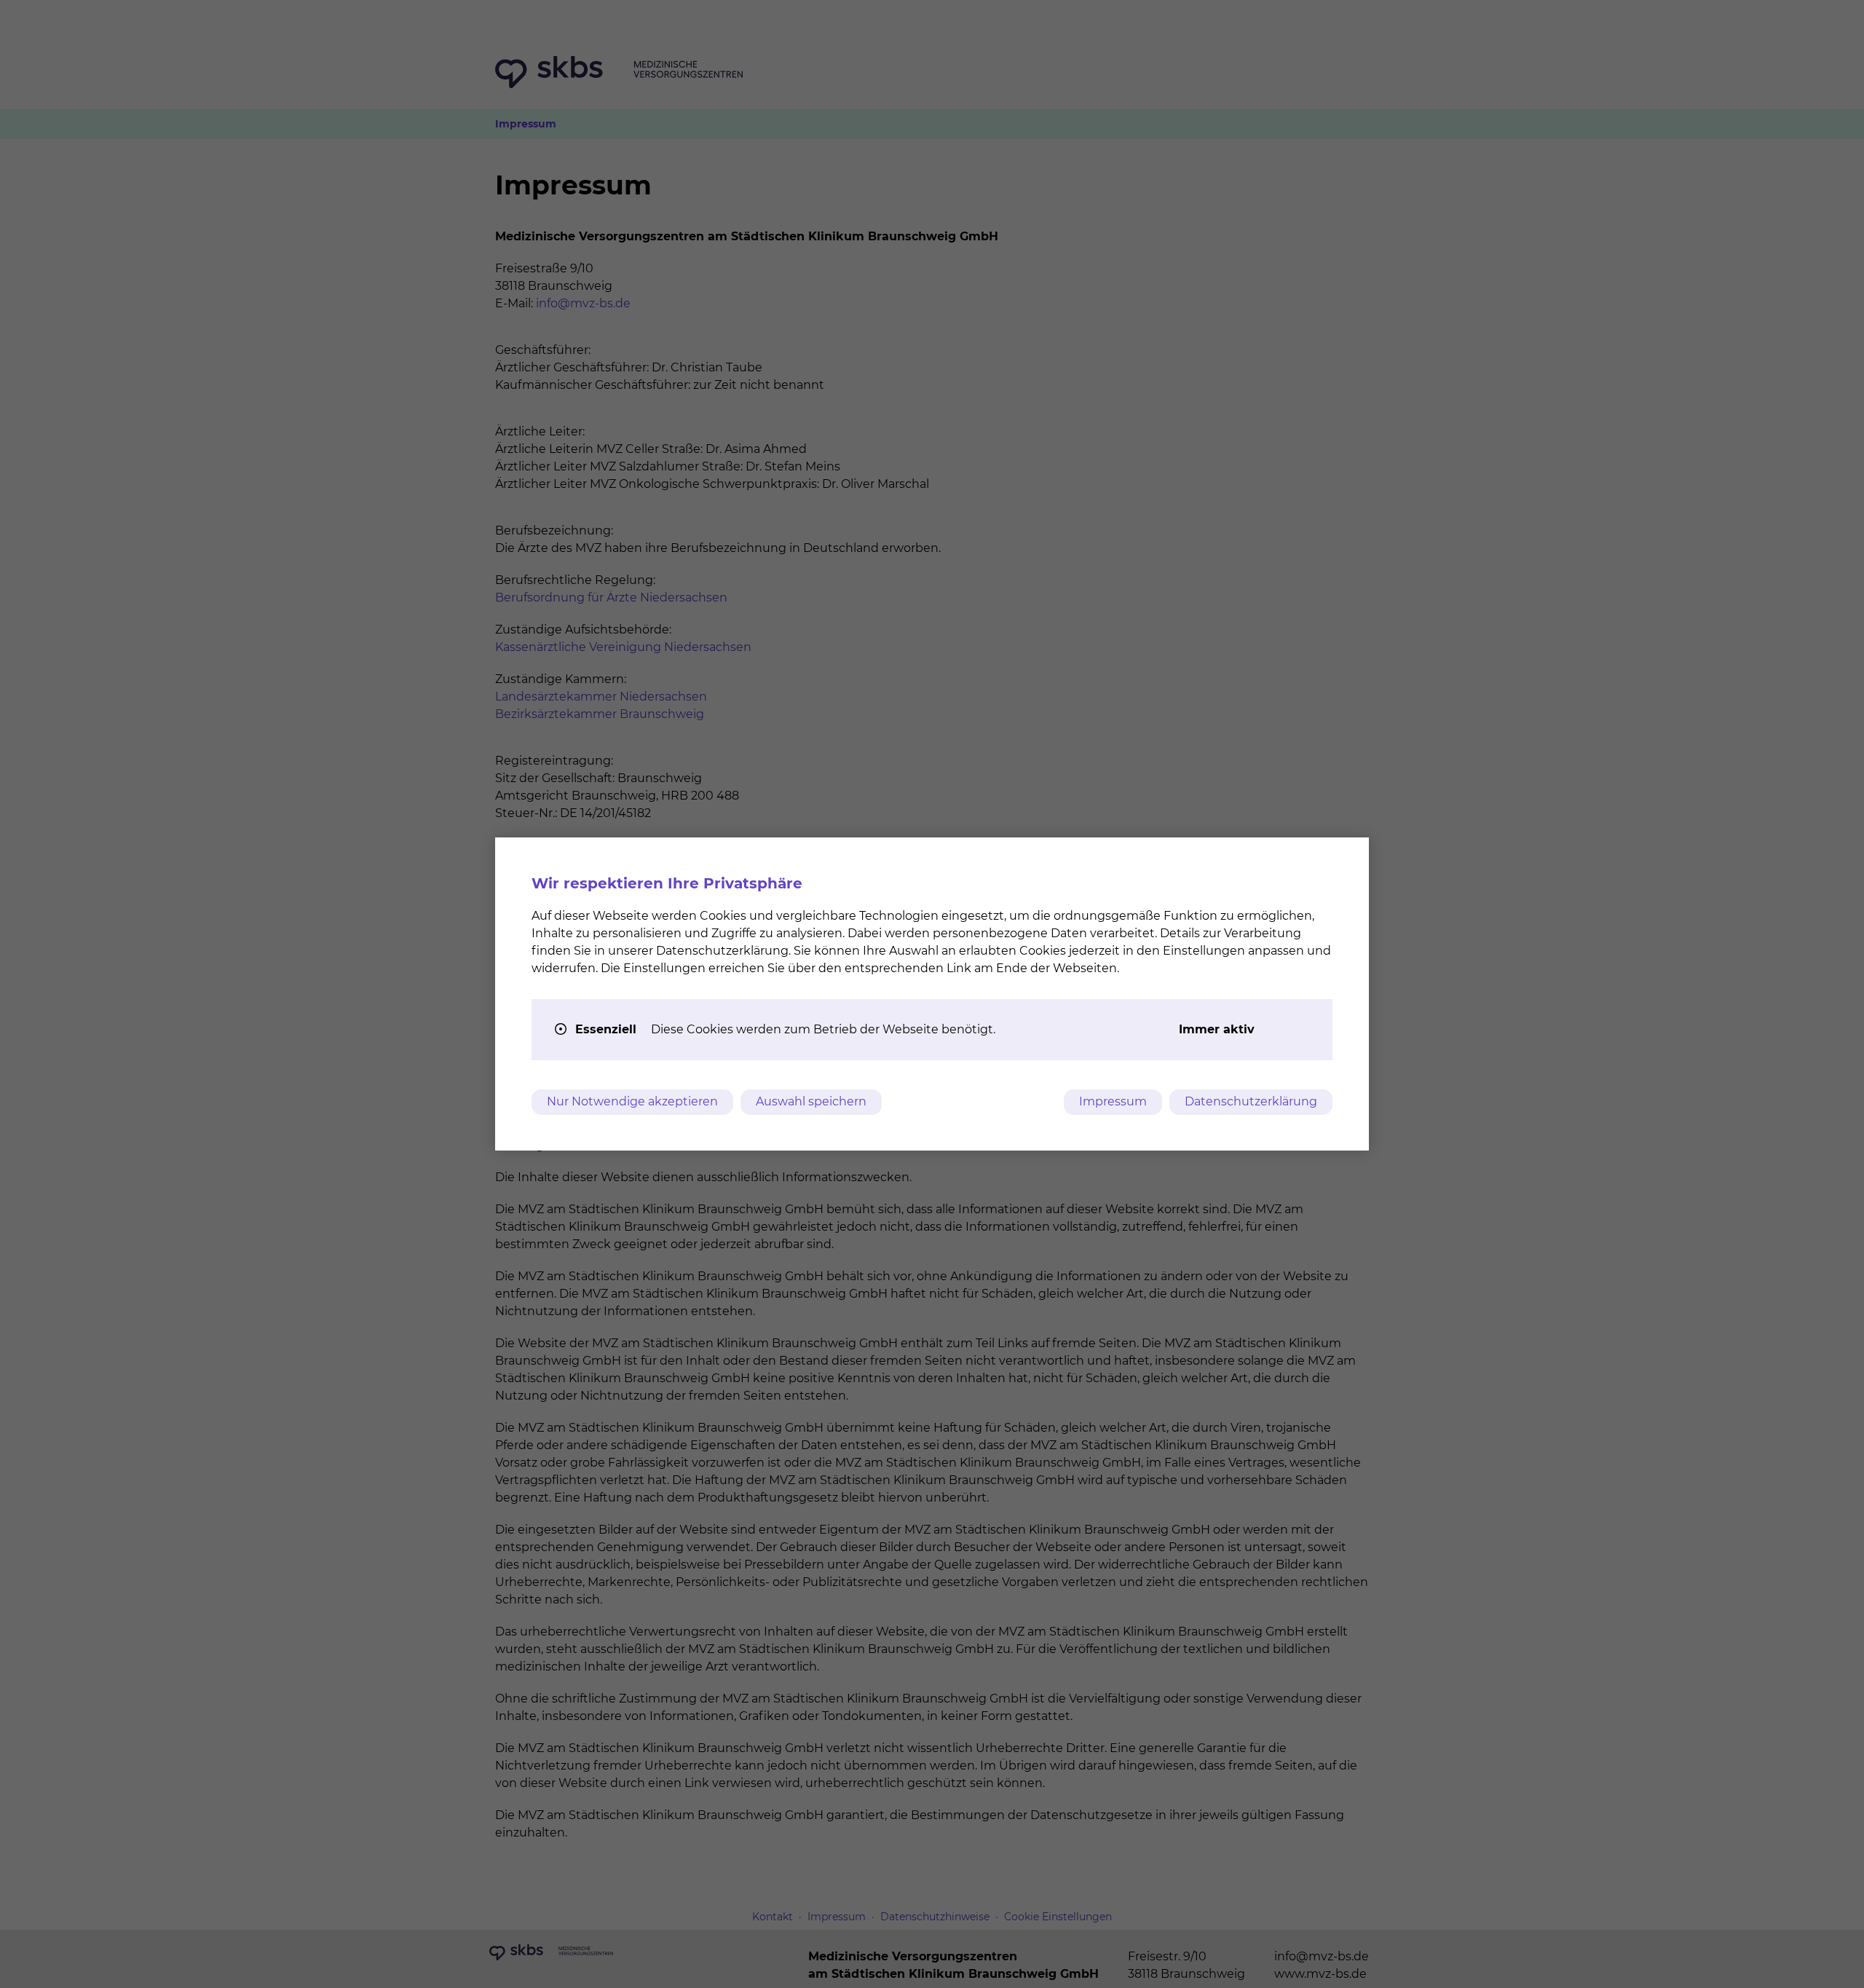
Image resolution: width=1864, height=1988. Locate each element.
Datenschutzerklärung (1251, 1101)
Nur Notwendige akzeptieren (632, 1101)
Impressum (1113, 1101)
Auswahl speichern (811, 1101)
